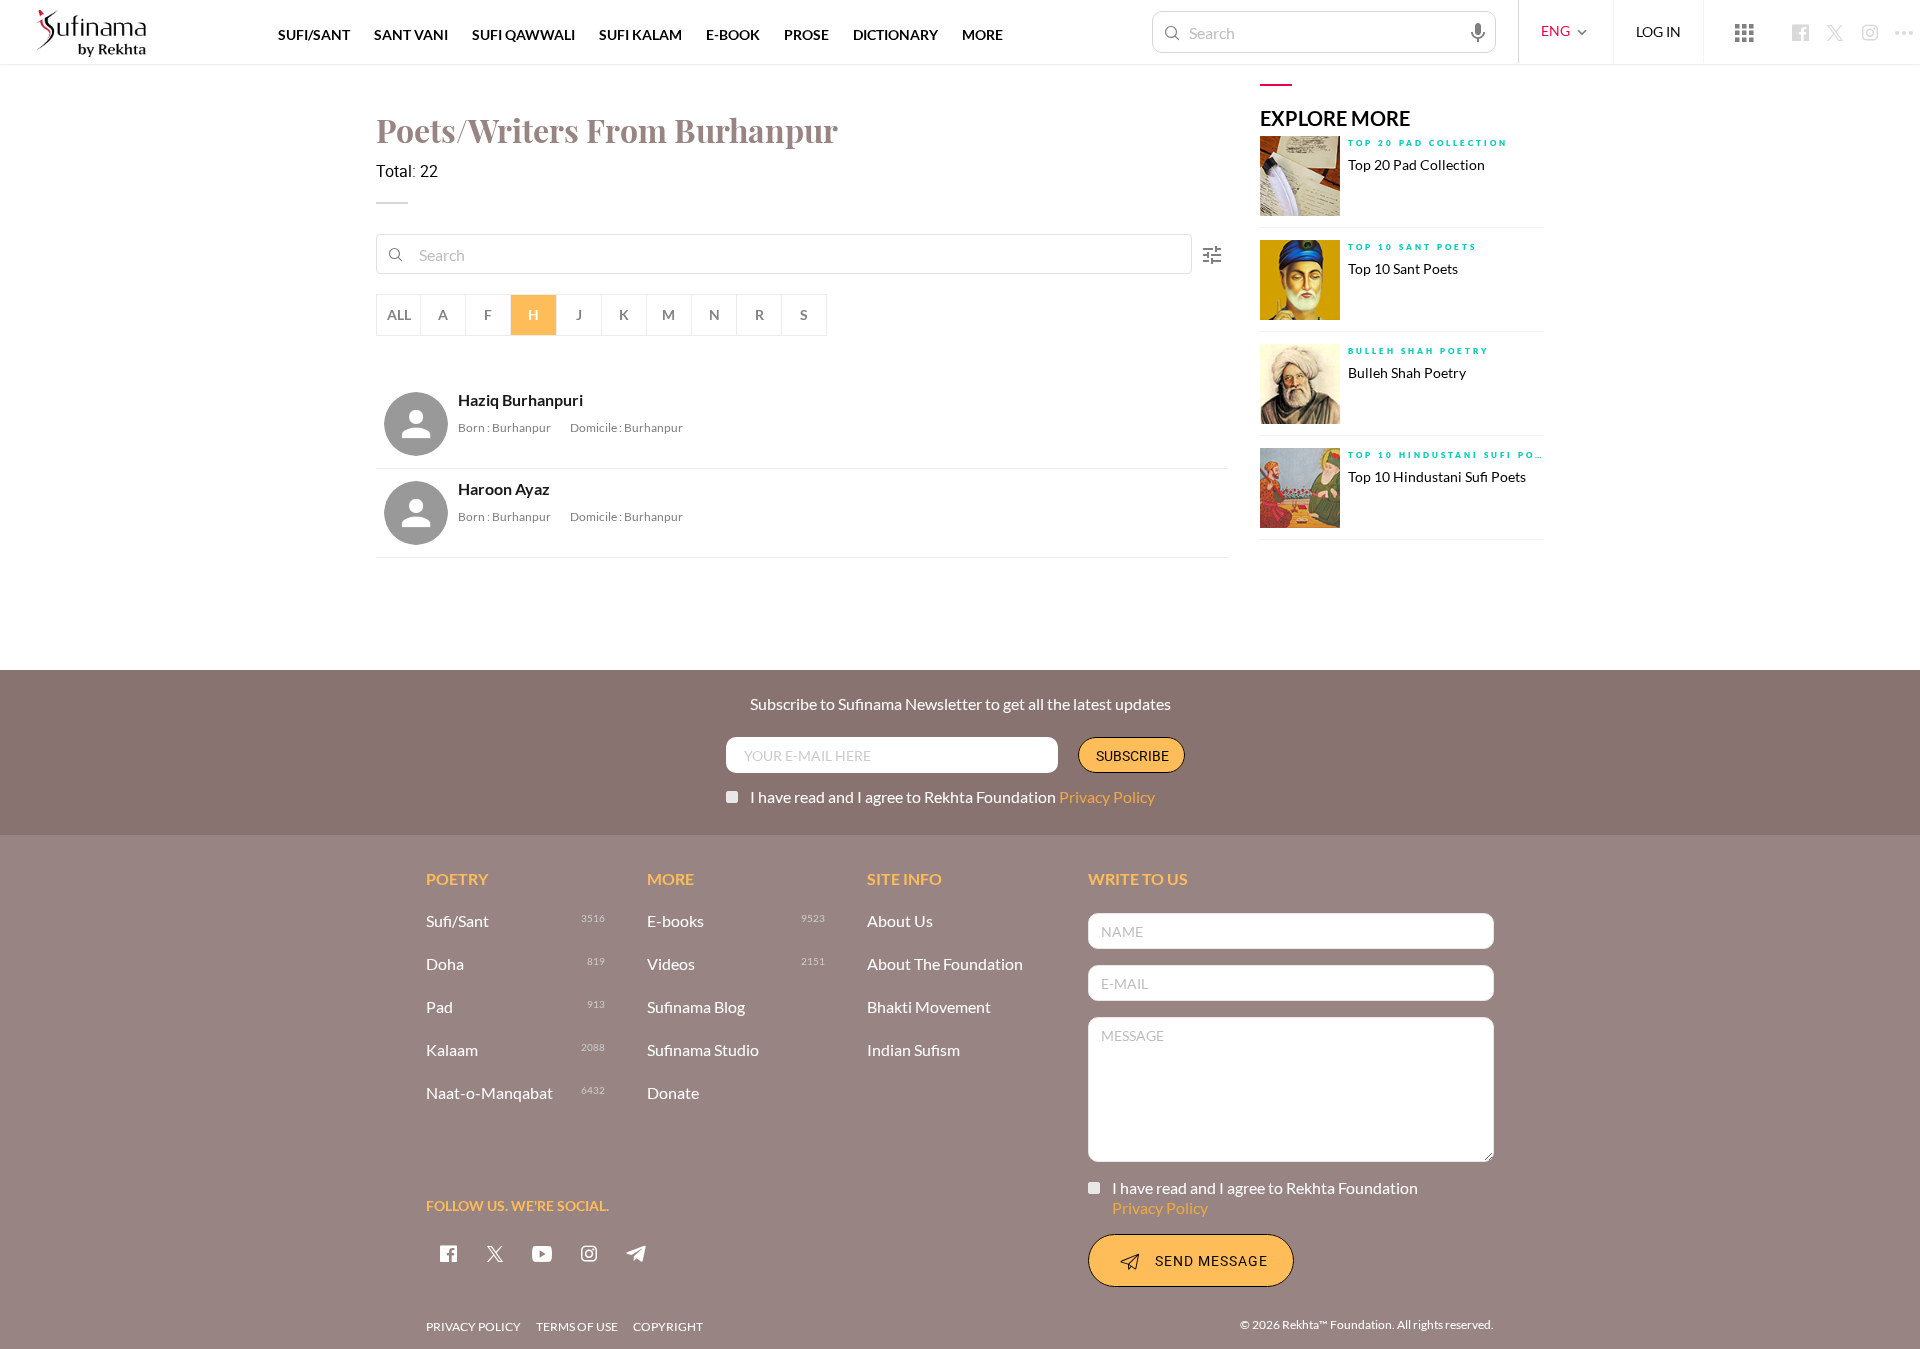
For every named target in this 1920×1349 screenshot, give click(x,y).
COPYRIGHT (668, 1326)
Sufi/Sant (457, 921)
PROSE (806, 34)
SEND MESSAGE (1211, 1260)
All (399, 314)
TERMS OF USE (577, 1326)
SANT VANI (411, 34)
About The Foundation (945, 964)
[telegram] (636, 1253)
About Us (900, 921)
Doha (445, 964)
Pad (439, 1007)
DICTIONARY (895, 34)
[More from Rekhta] (1744, 32)
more (982, 34)
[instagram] (589, 1253)
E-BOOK (733, 34)
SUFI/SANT (314, 34)
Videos (671, 964)
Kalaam (452, 1050)
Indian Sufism (913, 1050)
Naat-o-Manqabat (489, 1093)
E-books (675, 921)
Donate (673, 1093)
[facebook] (448, 1253)
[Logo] (91, 34)
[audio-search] (1478, 31)
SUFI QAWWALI (523, 34)
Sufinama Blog (696, 1007)
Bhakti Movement (929, 1007)
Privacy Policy (1107, 796)
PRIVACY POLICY (473, 1326)
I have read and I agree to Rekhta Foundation (952, 796)
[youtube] (542, 1253)
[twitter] (495, 1253)
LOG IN (1658, 31)
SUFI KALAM (640, 34)
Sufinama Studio (703, 1050)
